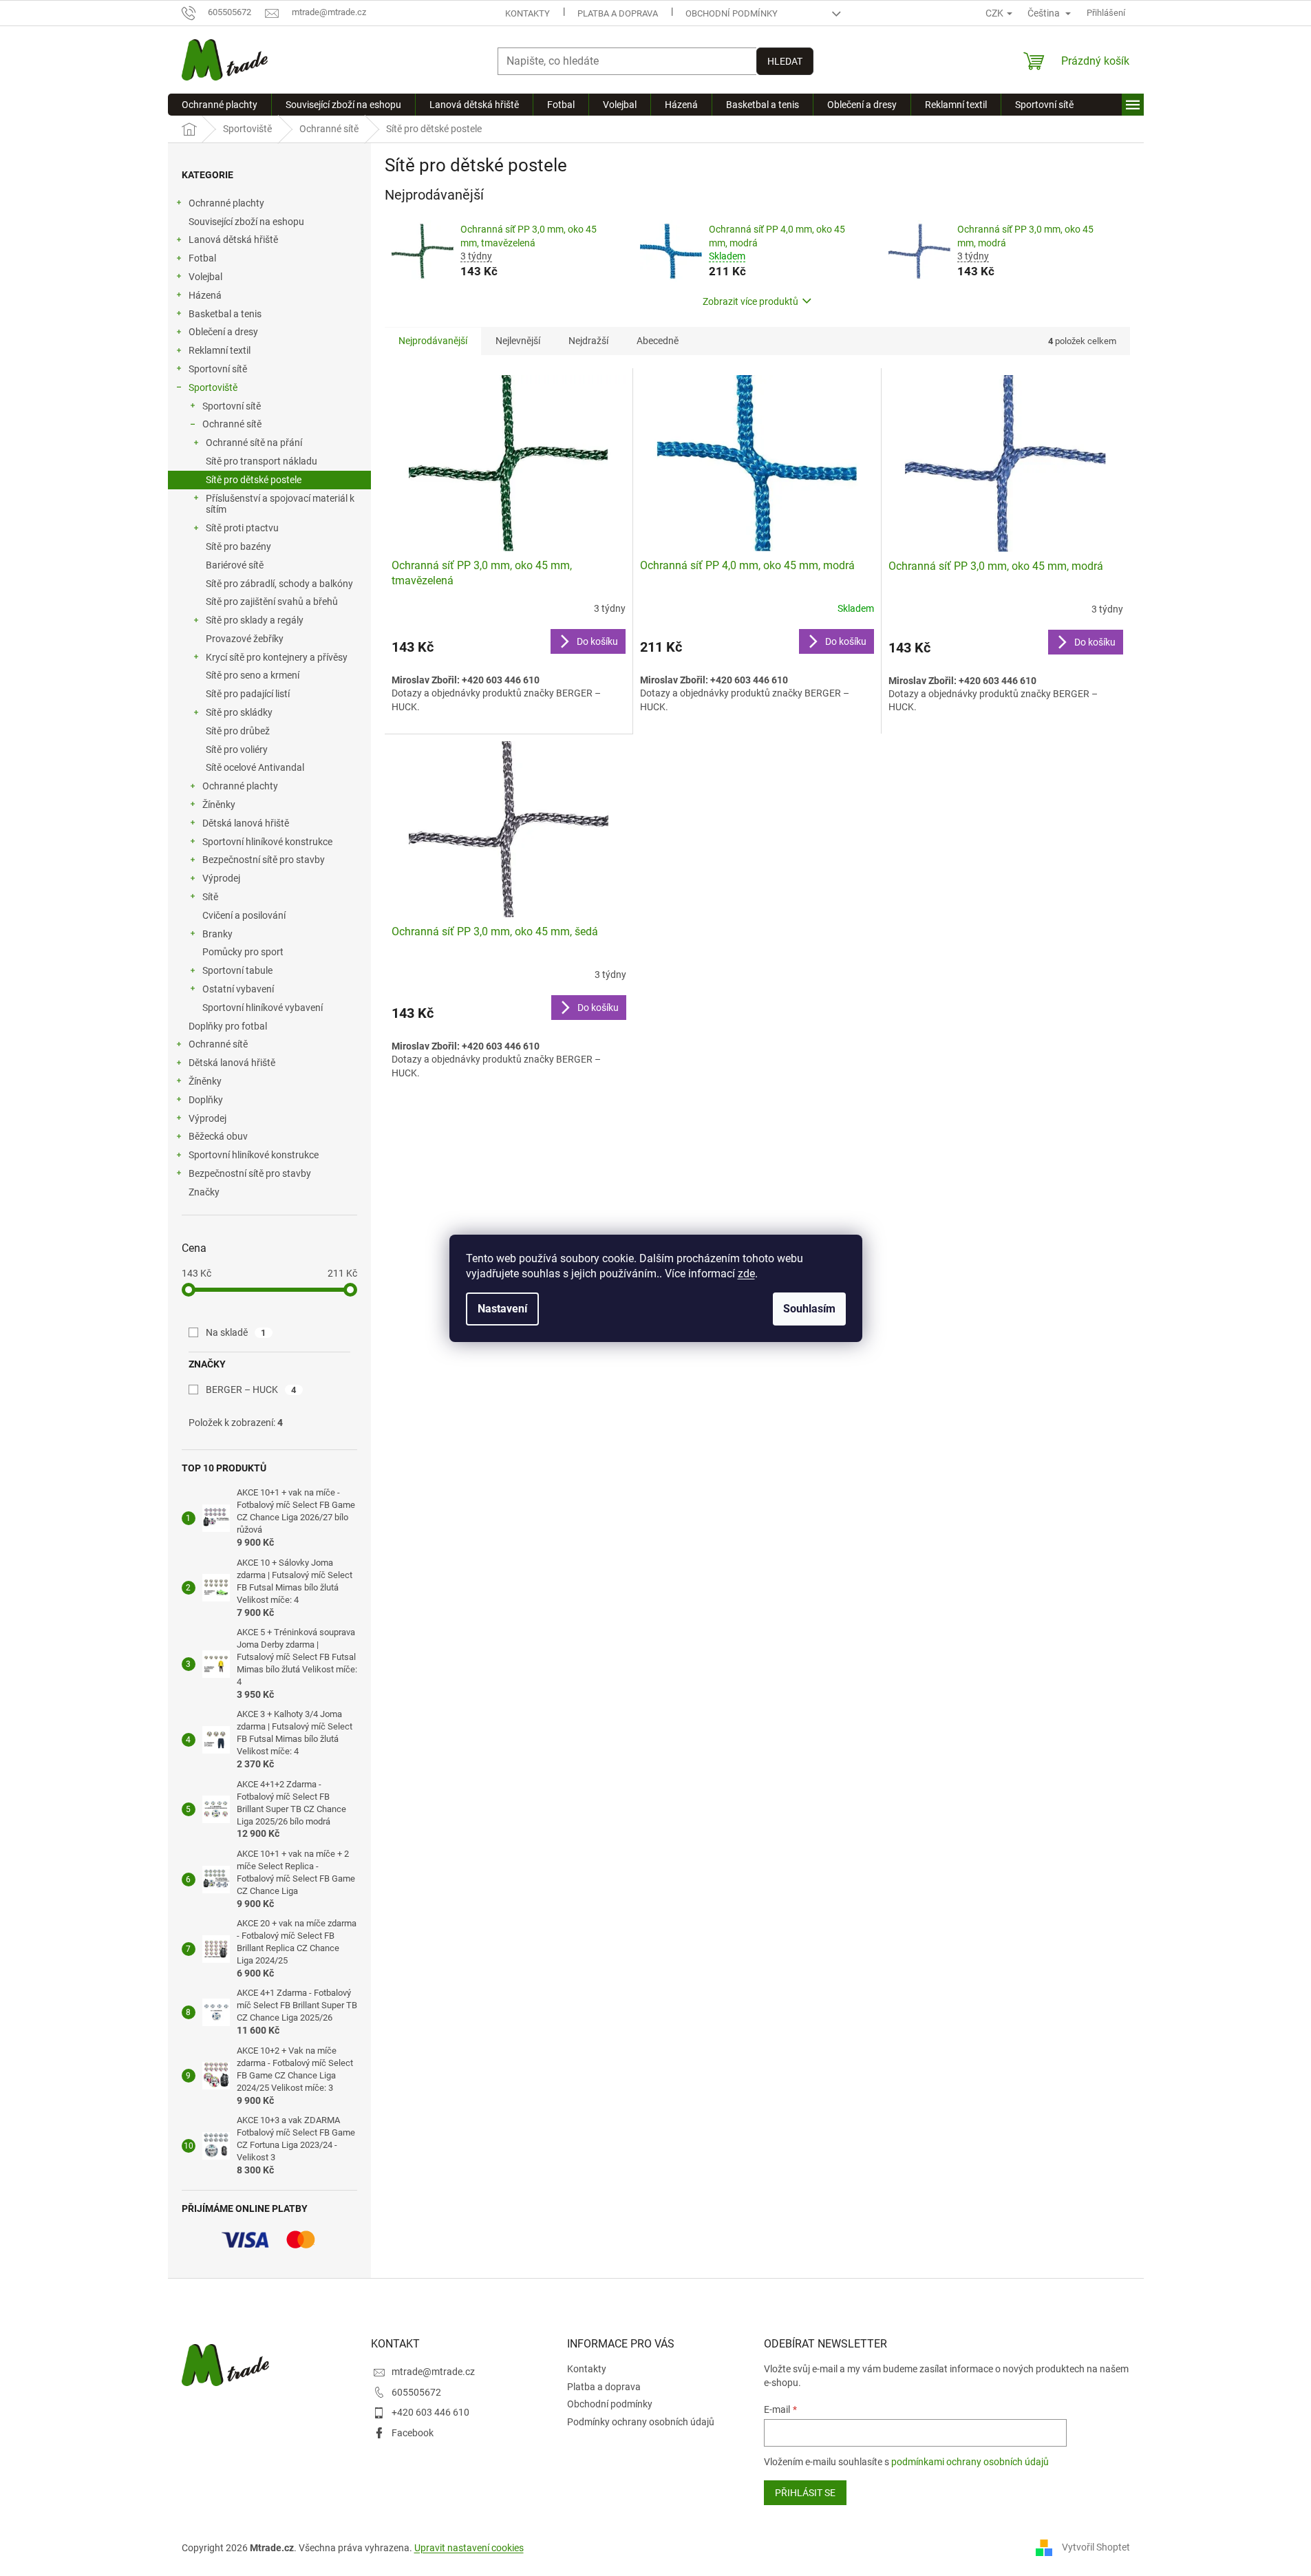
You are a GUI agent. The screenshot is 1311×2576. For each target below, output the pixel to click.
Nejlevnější (518, 341)
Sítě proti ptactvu (242, 528)
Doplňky (206, 1100)
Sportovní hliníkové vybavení (263, 1008)
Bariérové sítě (235, 565)
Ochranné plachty (226, 203)
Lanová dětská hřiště (233, 239)
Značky (204, 1192)
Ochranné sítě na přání (254, 443)
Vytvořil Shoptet (1096, 2547)
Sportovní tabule (237, 970)
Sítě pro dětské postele (254, 480)
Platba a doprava (618, 13)
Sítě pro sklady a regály (255, 620)
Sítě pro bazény (238, 546)
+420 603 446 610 (430, 2412)
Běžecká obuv (218, 1136)
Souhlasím (809, 1309)
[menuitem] (220, 105)
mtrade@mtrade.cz (433, 2372)
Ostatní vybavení (238, 989)
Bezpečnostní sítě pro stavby (264, 860)
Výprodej (221, 878)
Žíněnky (219, 805)
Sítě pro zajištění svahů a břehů (272, 602)
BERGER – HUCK (251, 1390)
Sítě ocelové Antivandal (255, 767)
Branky (217, 934)
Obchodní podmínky (732, 13)
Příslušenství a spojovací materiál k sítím (280, 504)
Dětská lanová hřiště (246, 823)
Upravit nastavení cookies (469, 2548)
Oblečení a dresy (223, 332)
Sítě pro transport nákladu (262, 461)
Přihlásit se (805, 2493)
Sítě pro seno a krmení (253, 675)
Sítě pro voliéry (237, 749)
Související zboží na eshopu (246, 222)
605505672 (416, 2392)
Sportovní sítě (218, 369)
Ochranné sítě (232, 424)
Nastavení (502, 1309)
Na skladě (236, 1332)
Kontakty (527, 13)
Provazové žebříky (245, 639)
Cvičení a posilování (244, 915)
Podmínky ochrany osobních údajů (641, 2422)
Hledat (785, 61)
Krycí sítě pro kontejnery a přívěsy (277, 657)
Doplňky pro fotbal (228, 1026)
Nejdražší (588, 341)
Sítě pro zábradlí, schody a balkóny (279, 584)
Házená (205, 295)
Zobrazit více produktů (750, 301)
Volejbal (205, 277)
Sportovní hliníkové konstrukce (267, 842)
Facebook (413, 2433)
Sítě (210, 897)
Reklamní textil (220, 350)
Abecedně (658, 341)
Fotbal (202, 258)
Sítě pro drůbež (238, 731)
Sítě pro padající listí (248, 694)
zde (746, 1274)
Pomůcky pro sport (243, 952)
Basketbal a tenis (225, 314)
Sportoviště (213, 387)
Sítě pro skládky (239, 712)
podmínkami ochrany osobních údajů (970, 2462)
